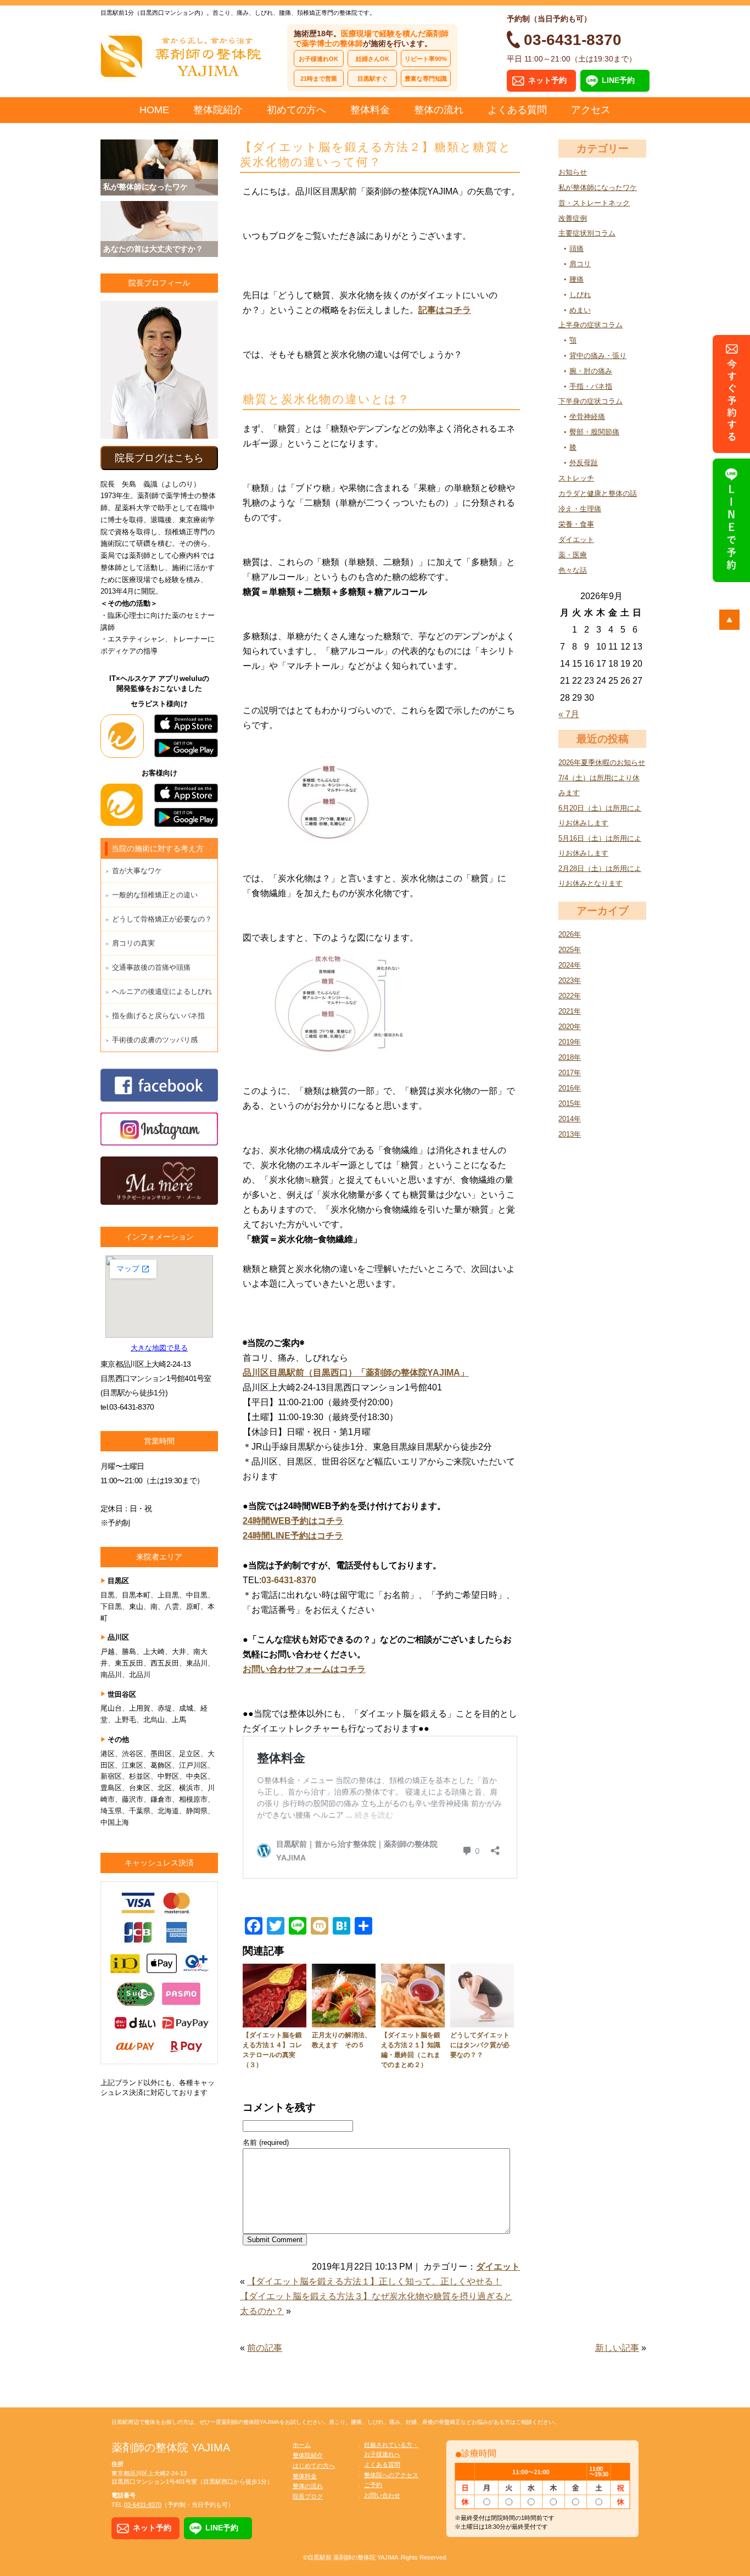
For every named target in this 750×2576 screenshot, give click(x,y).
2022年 (570, 996)
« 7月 (569, 714)
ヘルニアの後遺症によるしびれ (162, 991)
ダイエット (576, 540)
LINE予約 (618, 80)
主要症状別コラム (587, 233)
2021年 (570, 1011)
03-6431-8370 (289, 1580)
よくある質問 (517, 110)
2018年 (570, 1057)
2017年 (570, 1073)
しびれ (580, 295)
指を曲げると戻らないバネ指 (158, 1016)
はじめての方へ (314, 2466)
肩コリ (580, 264)
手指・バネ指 (591, 386)
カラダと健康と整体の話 (598, 493)
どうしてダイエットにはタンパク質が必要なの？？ (480, 2045)
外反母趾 (584, 463)
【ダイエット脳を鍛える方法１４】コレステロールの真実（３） (272, 2050)
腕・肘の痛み (591, 371)
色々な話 (573, 570)
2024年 (570, 965)
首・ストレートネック (594, 203)
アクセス (591, 110)
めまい (580, 310)
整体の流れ (439, 110)
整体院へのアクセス (391, 2475)
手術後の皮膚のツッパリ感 (155, 1040)
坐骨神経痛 (587, 417)
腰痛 (577, 279)
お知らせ (573, 172)
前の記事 (265, 2348)
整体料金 (370, 110)
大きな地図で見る (159, 1348)
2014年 (570, 1119)
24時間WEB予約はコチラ (293, 1521)
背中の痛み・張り (598, 356)
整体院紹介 (218, 110)
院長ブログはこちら (159, 458)
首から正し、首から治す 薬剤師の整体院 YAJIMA (183, 55)
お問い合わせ (382, 2495)
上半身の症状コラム (591, 325)
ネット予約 (547, 80)
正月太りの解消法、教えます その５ (342, 2040)
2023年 (570, 980)
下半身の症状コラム (591, 401)
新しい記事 (617, 2348)
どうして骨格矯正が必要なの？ (162, 919)
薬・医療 (573, 555)
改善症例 (573, 218)
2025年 (570, 950)
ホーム (302, 2445)
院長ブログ (308, 2496)
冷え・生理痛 (580, 509)
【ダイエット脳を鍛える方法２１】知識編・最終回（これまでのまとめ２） (411, 2050)
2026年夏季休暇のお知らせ (602, 762)
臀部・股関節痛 (594, 432)
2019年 (570, 1042)
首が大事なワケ (137, 871)
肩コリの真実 (133, 943)
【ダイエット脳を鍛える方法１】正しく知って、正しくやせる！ (374, 2281)
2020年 (570, 1027)
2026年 (570, 934)
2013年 (570, 1134)
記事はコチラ (445, 310)
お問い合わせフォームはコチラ (304, 1669)
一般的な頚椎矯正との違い (155, 895)
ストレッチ (576, 478)
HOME (154, 110)
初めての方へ (296, 110)
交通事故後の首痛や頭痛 (151, 967)
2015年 (570, 1103)
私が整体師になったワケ (598, 188)
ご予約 (373, 2485)
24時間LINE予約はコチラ (293, 1536)
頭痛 (577, 248)
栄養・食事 (576, 524)
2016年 (570, 1088)
